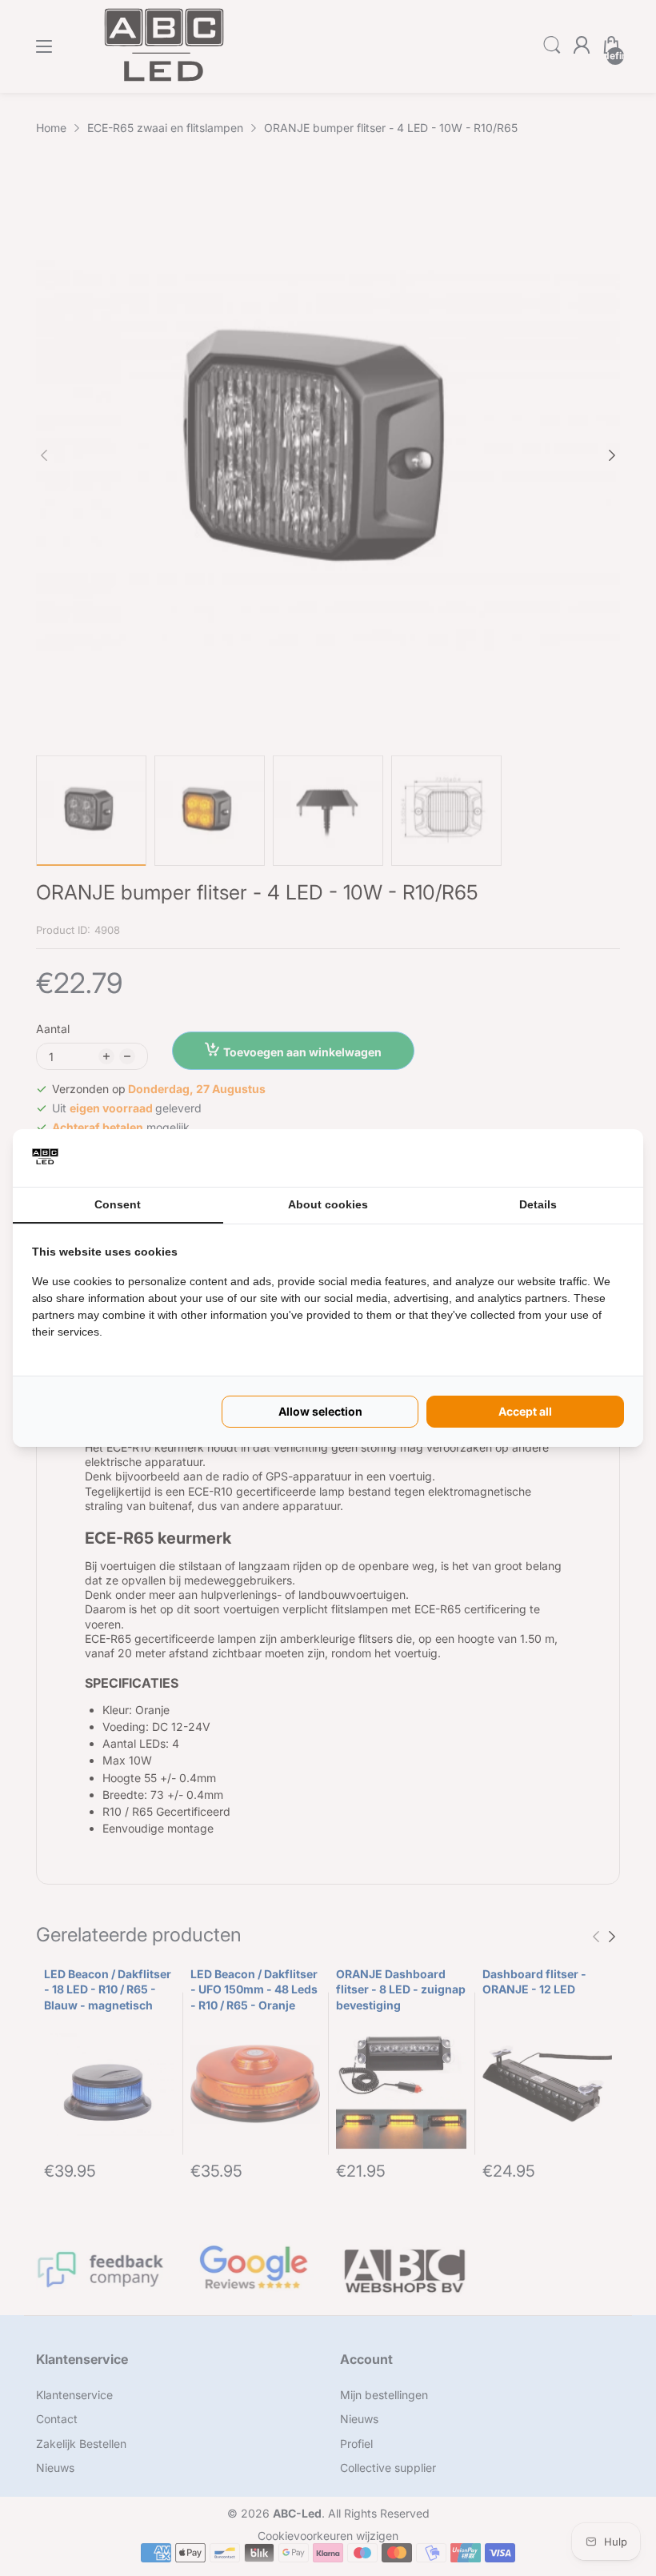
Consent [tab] (118, 1204)
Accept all (525, 1411)
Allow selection (320, 1411)
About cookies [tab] (328, 1204)
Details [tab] (538, 1204)
